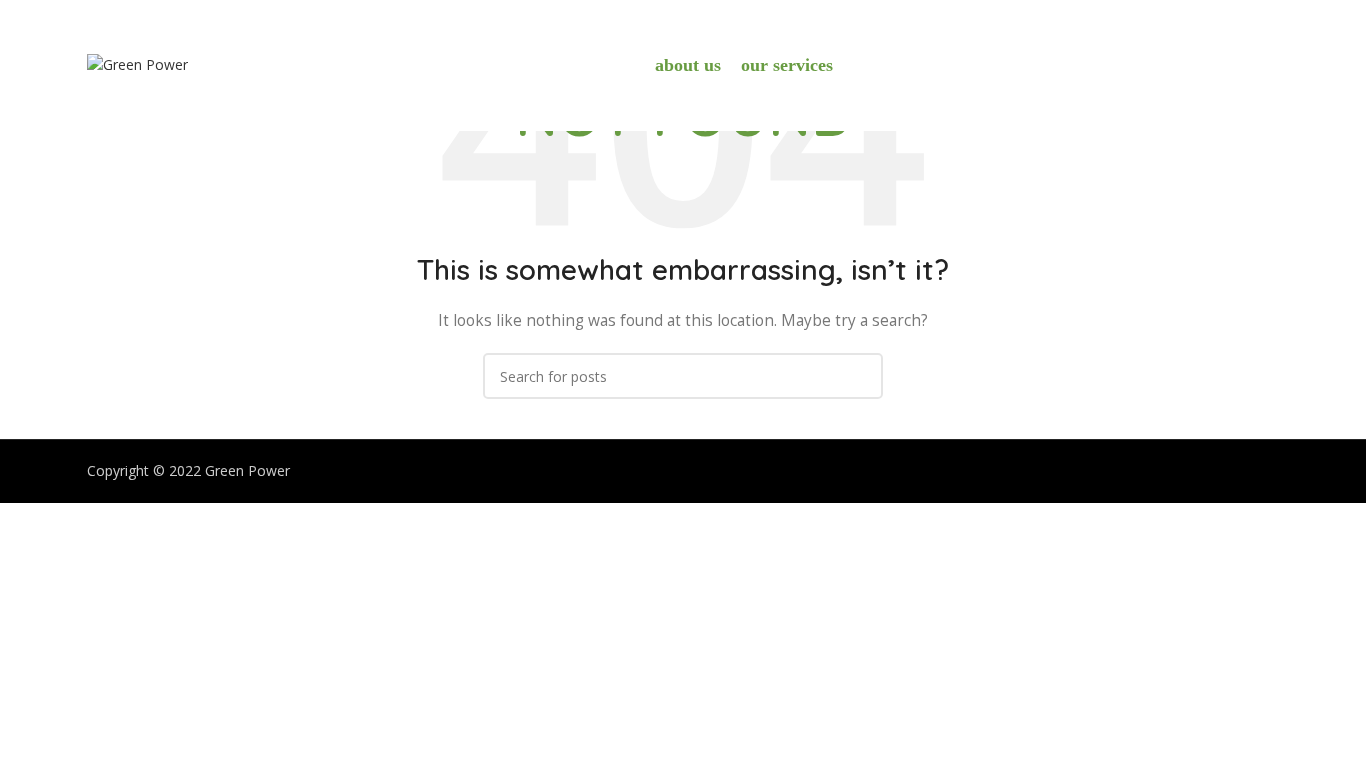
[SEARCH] (860, 376)
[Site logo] (137, 63)
